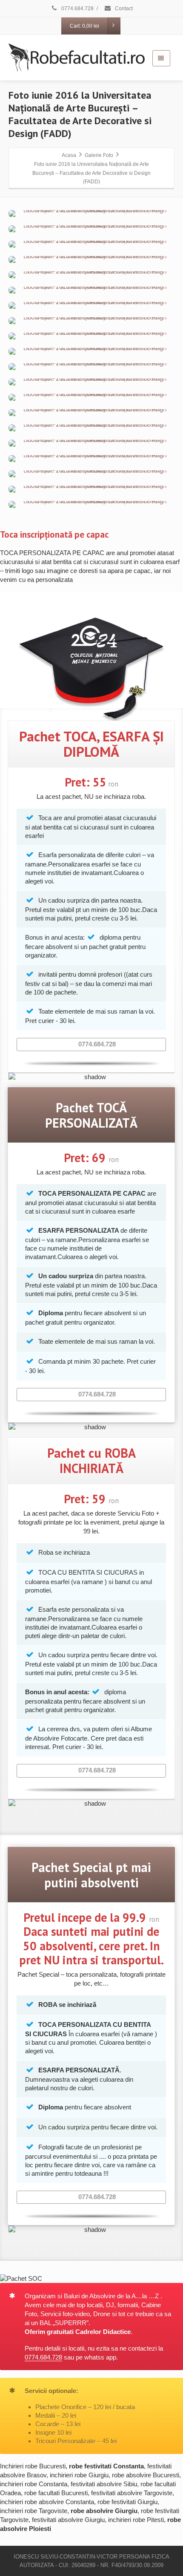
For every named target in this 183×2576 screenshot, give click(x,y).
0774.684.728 (77, 9)
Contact (123, 9)
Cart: (84, 26)
